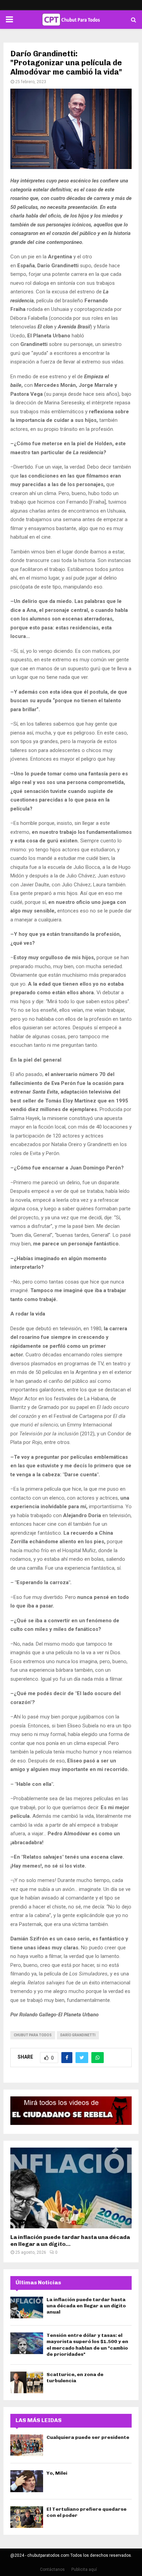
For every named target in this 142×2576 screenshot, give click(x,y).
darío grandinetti (78, 2035)
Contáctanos (52, 2569)
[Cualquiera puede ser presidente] (27, 2445)
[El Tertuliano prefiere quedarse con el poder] (27, 2517)
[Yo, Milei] (27, 2481)
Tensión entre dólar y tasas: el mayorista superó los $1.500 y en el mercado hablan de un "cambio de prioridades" (87, 2345)
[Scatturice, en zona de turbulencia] (27, 2382)
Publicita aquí (84, 2569)
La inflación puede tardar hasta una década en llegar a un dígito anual (86, 2306)
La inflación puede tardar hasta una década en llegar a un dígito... (70, 2241)
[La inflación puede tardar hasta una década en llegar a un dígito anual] (71, 2188)
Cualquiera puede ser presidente (88, 2437)
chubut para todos (33, 2035)
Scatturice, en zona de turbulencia (75, 2378)
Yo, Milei (57, 2473)
